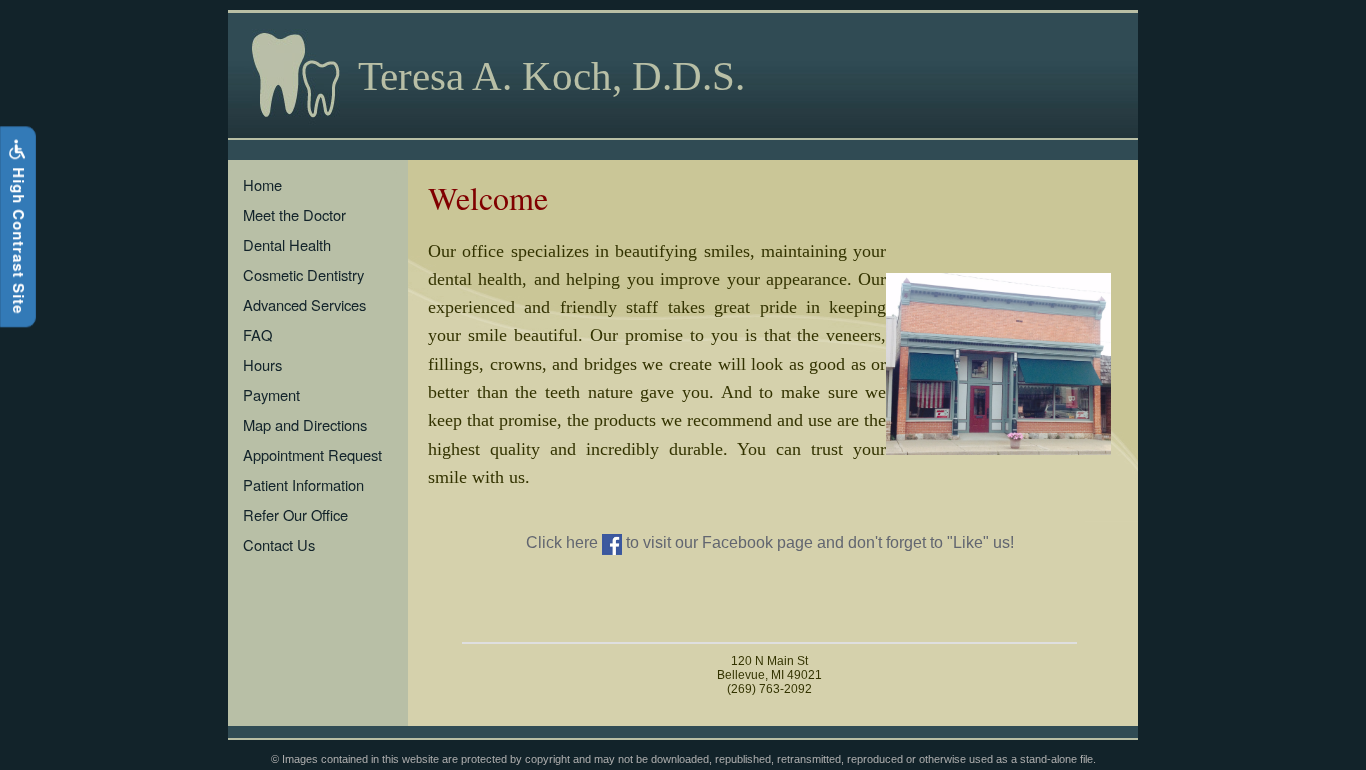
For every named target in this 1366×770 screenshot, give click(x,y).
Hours (262, 364)
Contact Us (279, 544)
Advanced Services (304, 304)
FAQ (257, 334)
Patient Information (303, 484)
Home (262, 184)
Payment (271, 394)
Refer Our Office (295, 514)
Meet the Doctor (294, 214)
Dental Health (287, 244)
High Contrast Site (19, 238)
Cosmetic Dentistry (303, 274)
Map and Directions (305, 424)
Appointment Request (312, 454)
